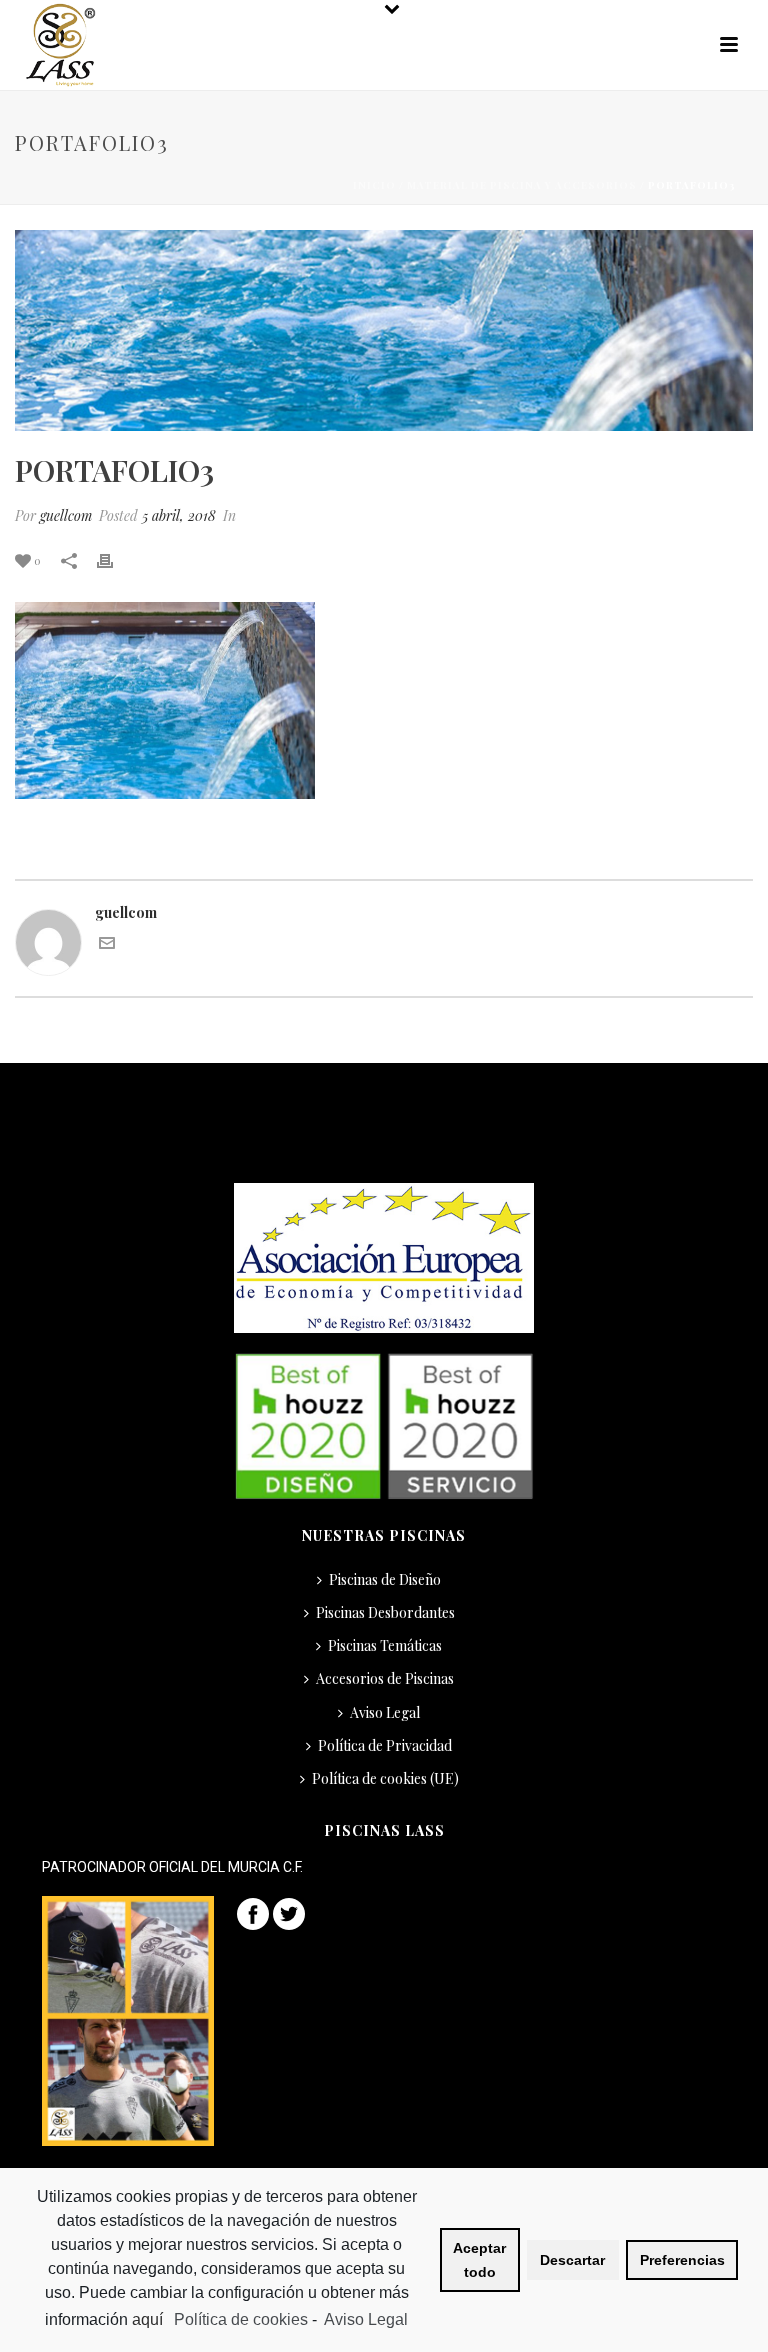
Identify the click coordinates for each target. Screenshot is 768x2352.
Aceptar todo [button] (479, 2260)
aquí (149, 2319)
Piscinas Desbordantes (385, 1612)
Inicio (374, 185)
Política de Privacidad (385, 1745)
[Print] (115, 559)
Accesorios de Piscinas (385, 1678)
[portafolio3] (384, 330)
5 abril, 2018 (179, 515)
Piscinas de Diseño (385, 1579)
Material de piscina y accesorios (522, 185)
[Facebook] (253, 1911)
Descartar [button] (572, 2260)
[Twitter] (289, 1911)
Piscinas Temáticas (385, 1645)
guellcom (66, 515)
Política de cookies (241, 2319)
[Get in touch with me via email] (107, 945)
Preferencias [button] (682, 2260)
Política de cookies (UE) (385, 1778)
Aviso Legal (385, 1712)
